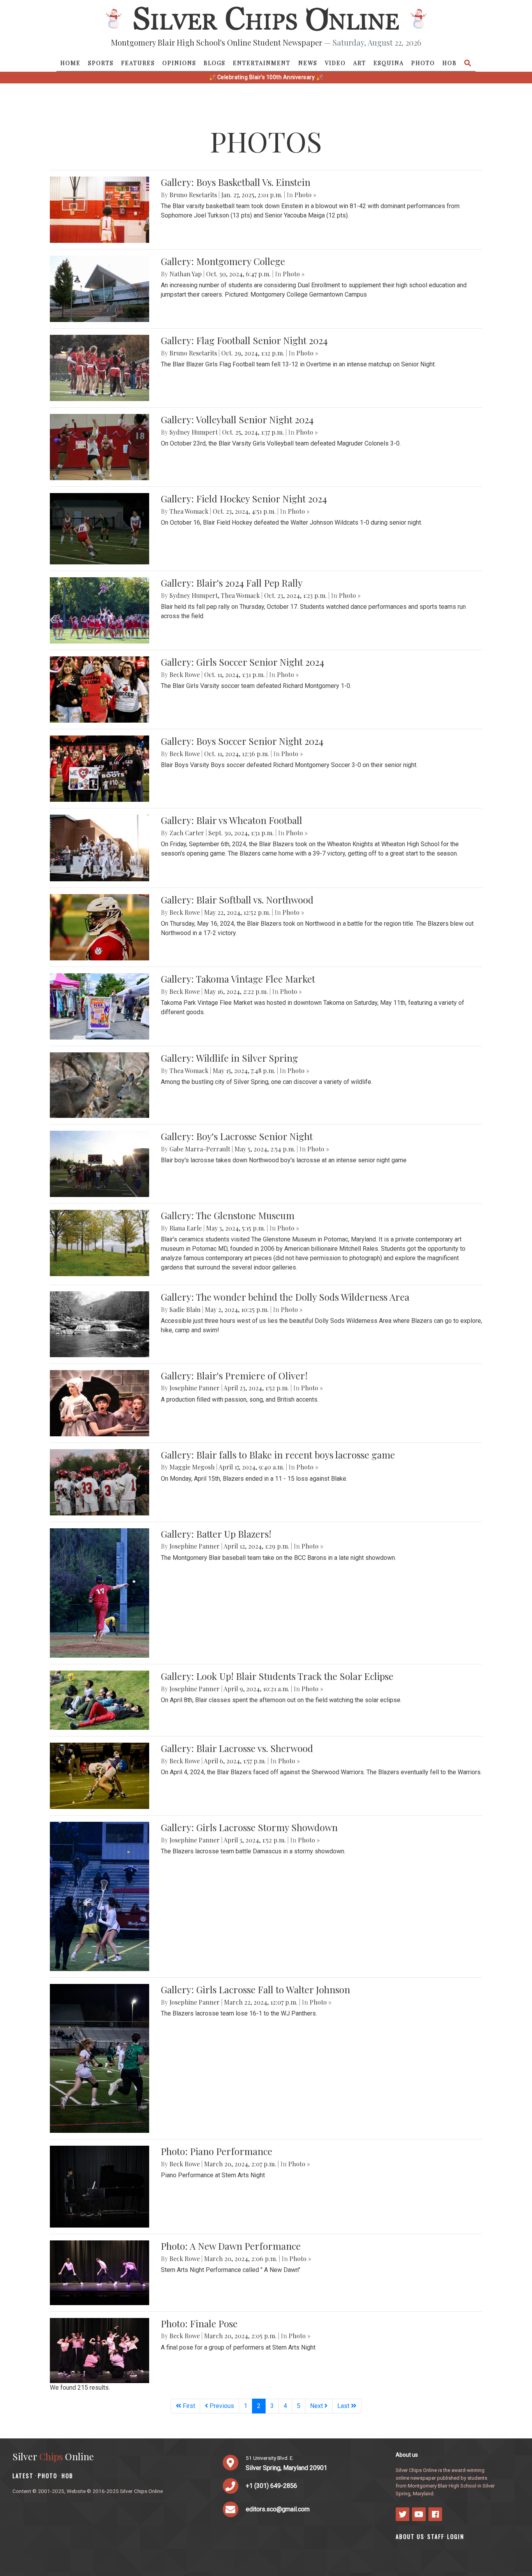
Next (317, 2406)
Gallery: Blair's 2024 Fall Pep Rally (232, 583)
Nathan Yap (186, 274)
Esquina (389, 63)
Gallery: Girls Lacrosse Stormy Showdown (249, 1827)
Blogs (215, 63)
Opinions (179, 63)
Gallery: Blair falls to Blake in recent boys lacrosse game (278, 1455)
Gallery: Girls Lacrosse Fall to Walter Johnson (255, 1989)
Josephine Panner (195, 1388)
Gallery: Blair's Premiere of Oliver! (234, 1376)
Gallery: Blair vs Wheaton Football (232, 820)
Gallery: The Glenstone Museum (228, 1215)
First (188, 2406)
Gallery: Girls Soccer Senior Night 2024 (242, 662)
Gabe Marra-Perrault (200, 1149)
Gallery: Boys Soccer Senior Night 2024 (242, 741)
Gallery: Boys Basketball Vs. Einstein (236, 182)
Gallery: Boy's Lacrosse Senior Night (237, 1136)
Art (360, 63)
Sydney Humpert (194, 432)
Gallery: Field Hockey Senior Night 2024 (244, 499)
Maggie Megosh (192, 1467)
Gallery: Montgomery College (223, 261)
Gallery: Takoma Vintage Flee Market (238, 979)
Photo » (305, 195)
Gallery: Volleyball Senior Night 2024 (237, 419)
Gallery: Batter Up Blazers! (216, 1534)
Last (344, 2406)
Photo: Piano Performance (217, 2151)
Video (335, 63)
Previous (221, 2406)
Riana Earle (186, 1228)
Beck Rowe (185, 674)
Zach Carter (187, 833)
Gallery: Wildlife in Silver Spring (229, 1058)
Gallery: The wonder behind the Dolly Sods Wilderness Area (285, 1297)
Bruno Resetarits (193, 195)
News (308, 63)
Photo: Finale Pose (199, 2323)
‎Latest (23, 2476)
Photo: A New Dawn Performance (231, 2246)
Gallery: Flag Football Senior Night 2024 (244, 340)
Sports (101, 63)
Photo (423, 63)
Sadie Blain (185, 1309)
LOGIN (456, 2536)
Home (70, 63)
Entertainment (262, 63)
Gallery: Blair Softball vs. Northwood (237, 900)
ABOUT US (410, 2536)
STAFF (436, 2536)
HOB (450, 63)
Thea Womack (189, 511)
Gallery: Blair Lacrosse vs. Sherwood (237, 1748)
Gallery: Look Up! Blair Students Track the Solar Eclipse (277, 1676)
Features (138, 63)
